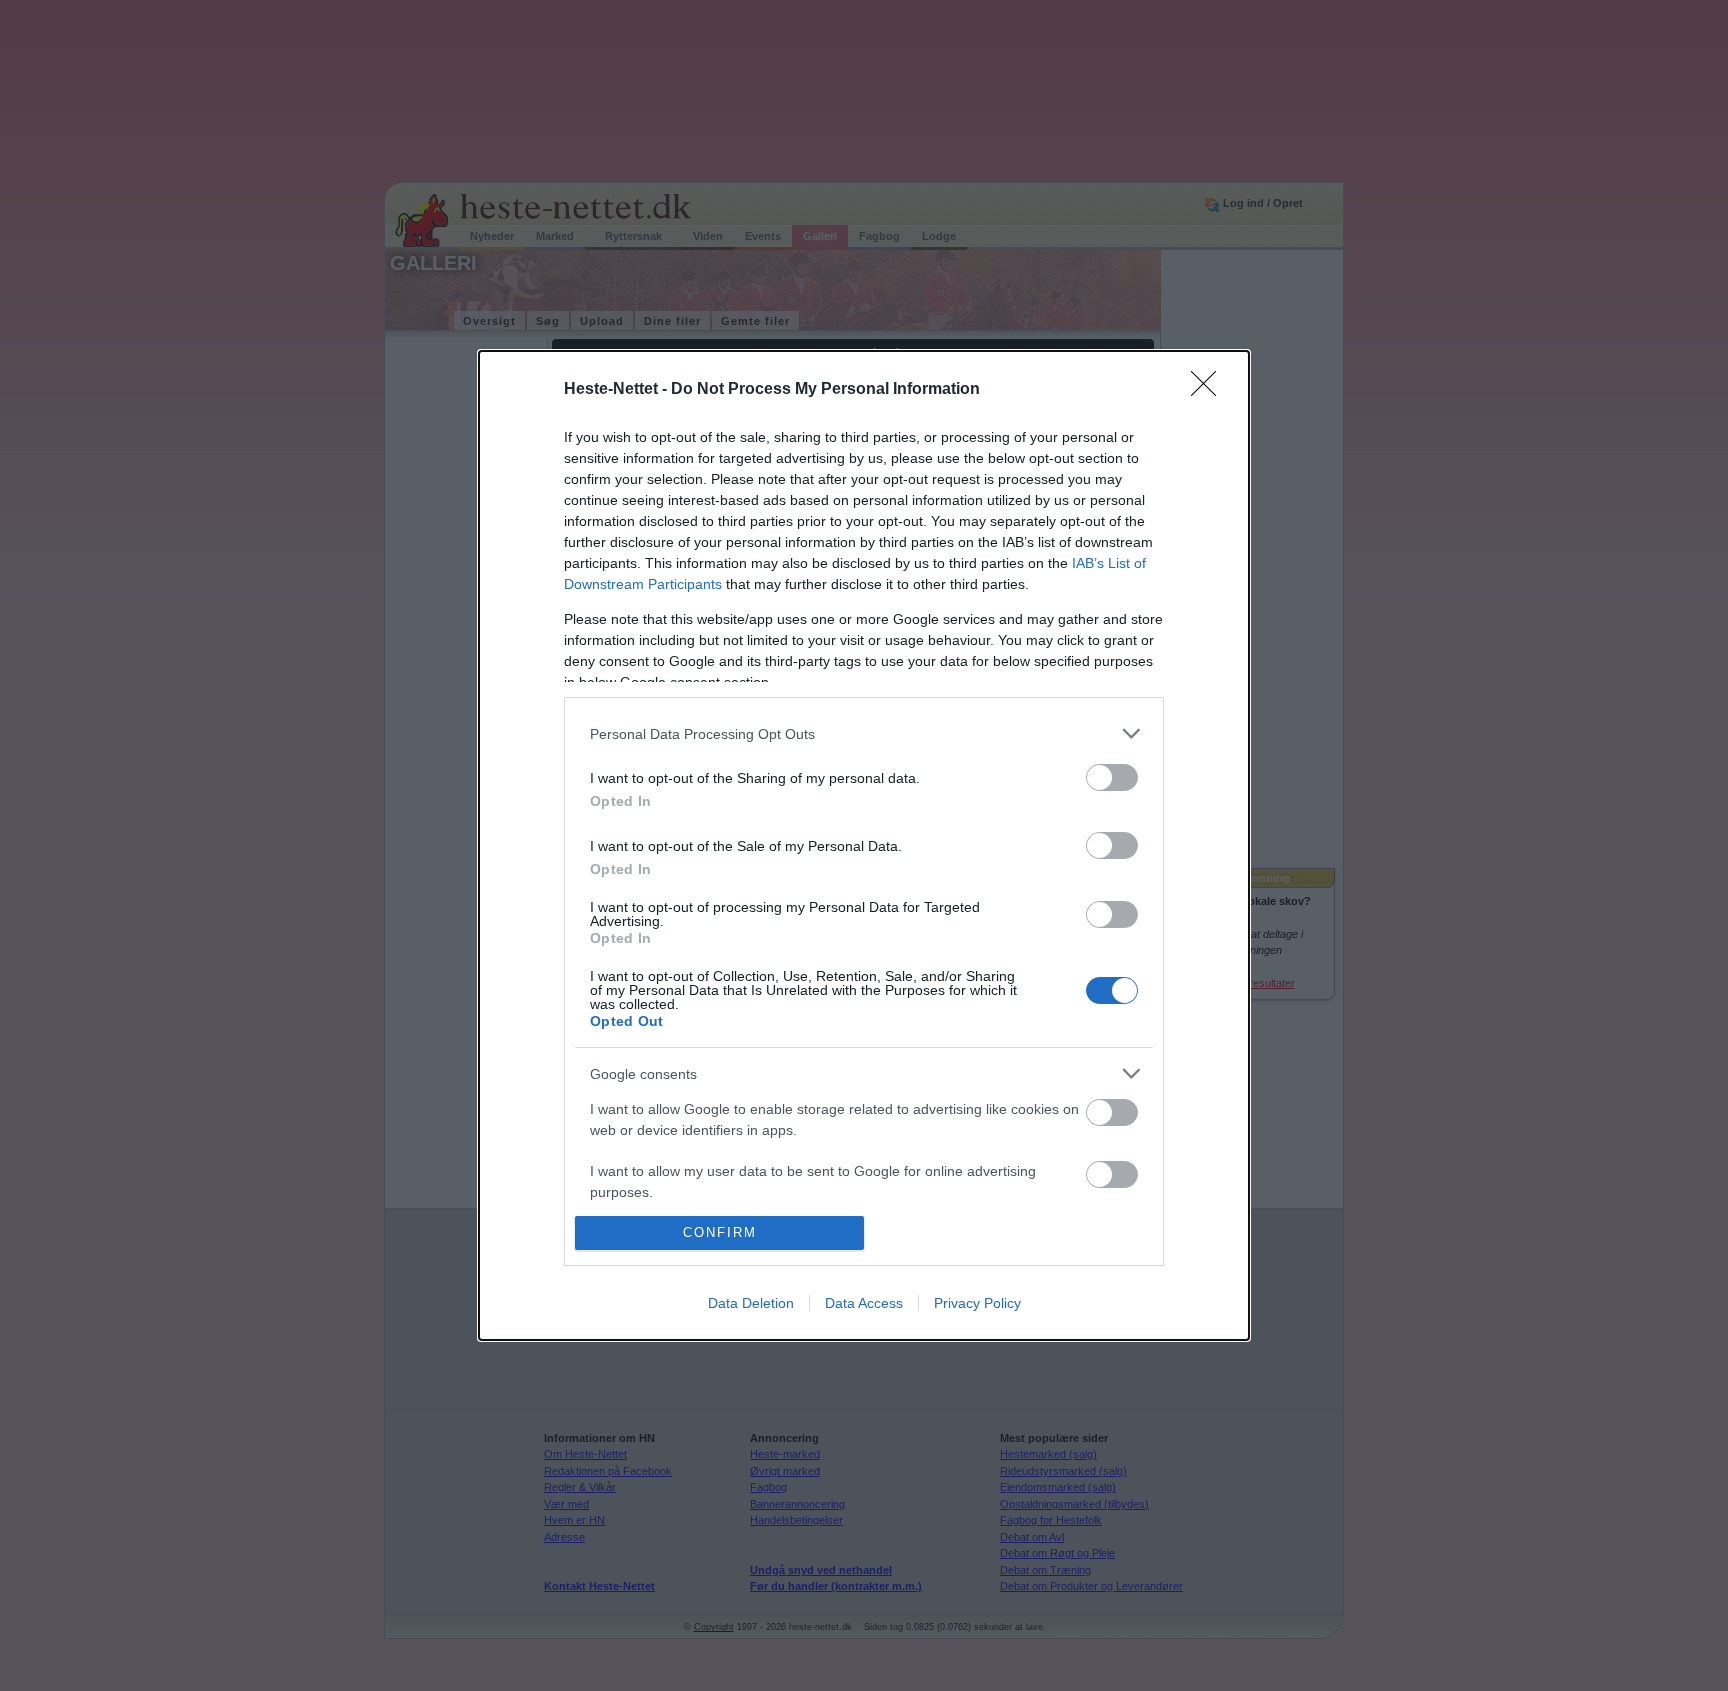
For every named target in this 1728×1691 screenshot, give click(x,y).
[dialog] (864, 845)
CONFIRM (720, 1232)
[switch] (1112, 777)
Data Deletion (751, 1303)
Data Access (864, 1303)
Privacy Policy (977, 1303)
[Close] (1210, 390)
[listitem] (864, 733)
